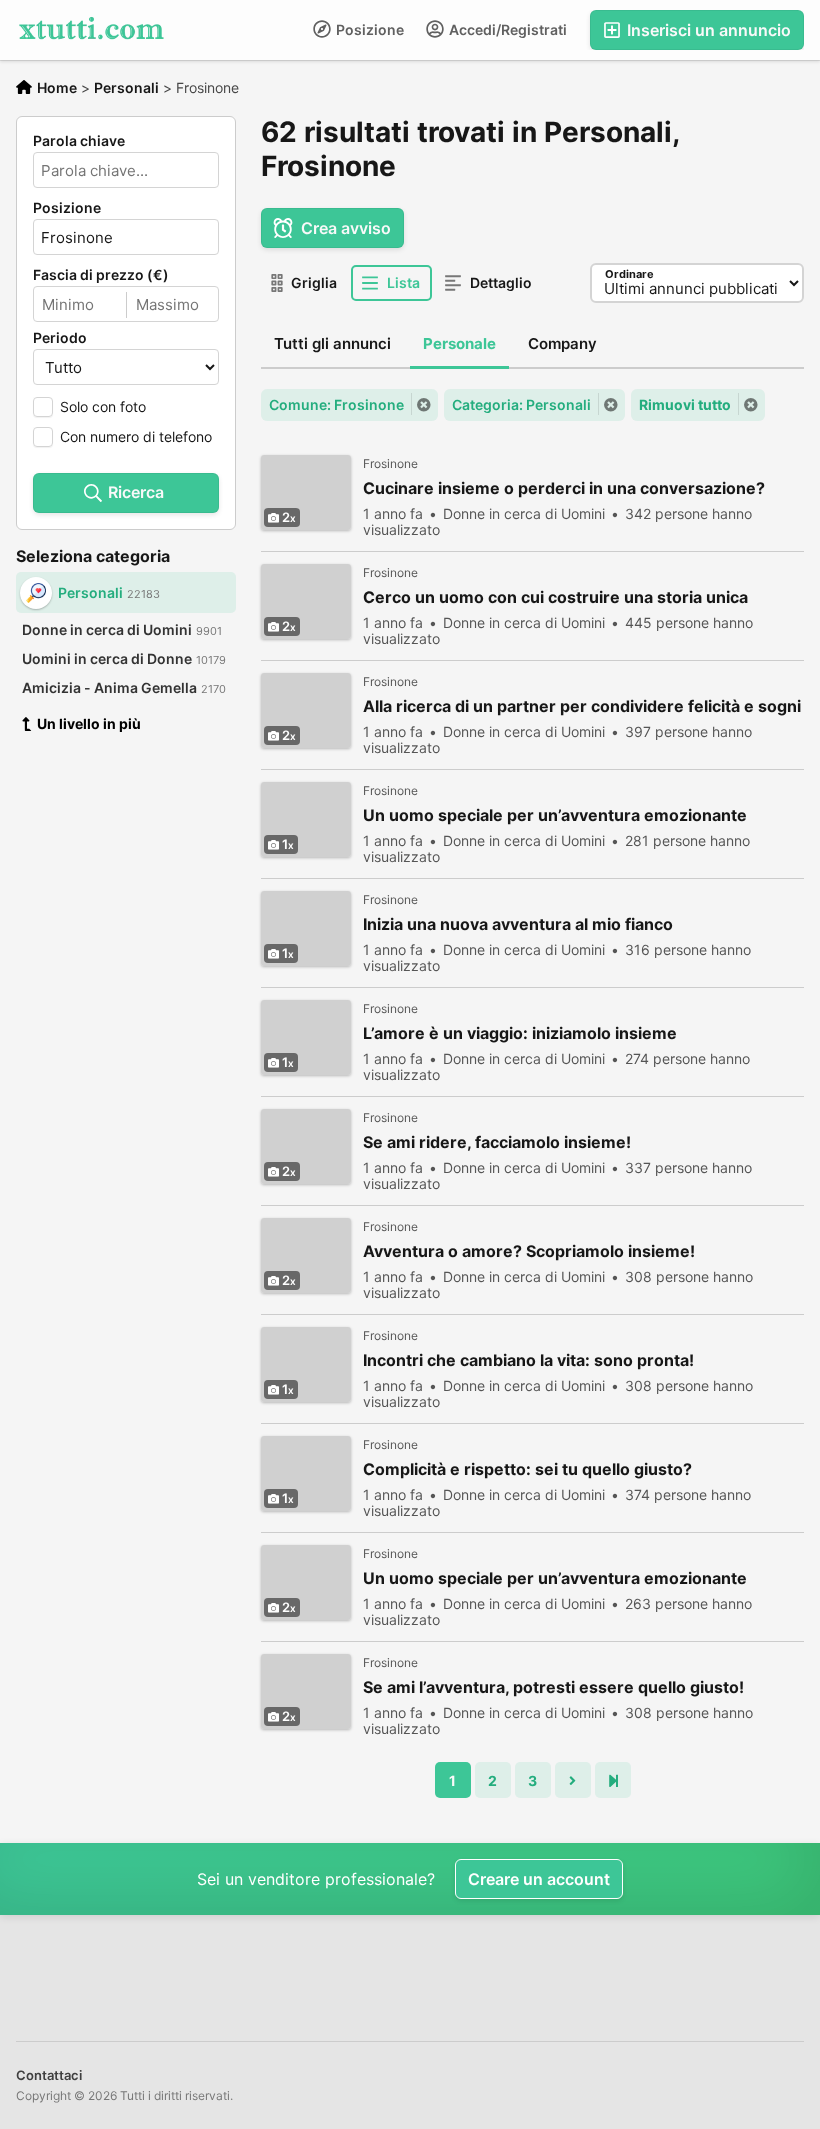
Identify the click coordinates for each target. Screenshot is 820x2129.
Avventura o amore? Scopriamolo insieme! (529, 1251)
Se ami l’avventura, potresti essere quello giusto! (553, 1687)
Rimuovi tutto (685, 404)
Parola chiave (79, 141)
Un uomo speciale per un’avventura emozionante (555, 815)
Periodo (60, 338)
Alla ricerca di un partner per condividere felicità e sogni (582, 706)
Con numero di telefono (136, 436)
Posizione (368, 29)
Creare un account (539, 1879)
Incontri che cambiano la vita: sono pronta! (528, 1360)
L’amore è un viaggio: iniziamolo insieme (520, 1033)
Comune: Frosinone (336, 404)
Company (562, 343)
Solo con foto (103, 406)
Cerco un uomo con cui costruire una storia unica (555, 597)
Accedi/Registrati (506, 29)
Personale (459, 343)
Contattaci (49, 2075)
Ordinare (629, 274)
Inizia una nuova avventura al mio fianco (518, 924)
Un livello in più (89, 723)
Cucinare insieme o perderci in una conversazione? (564, 488)
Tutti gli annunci (332, 343)
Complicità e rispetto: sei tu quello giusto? (527, 1469)
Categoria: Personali (521, 404)
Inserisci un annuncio (707, 30)
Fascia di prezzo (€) (101, 275)
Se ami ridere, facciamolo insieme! (497, 1142)
